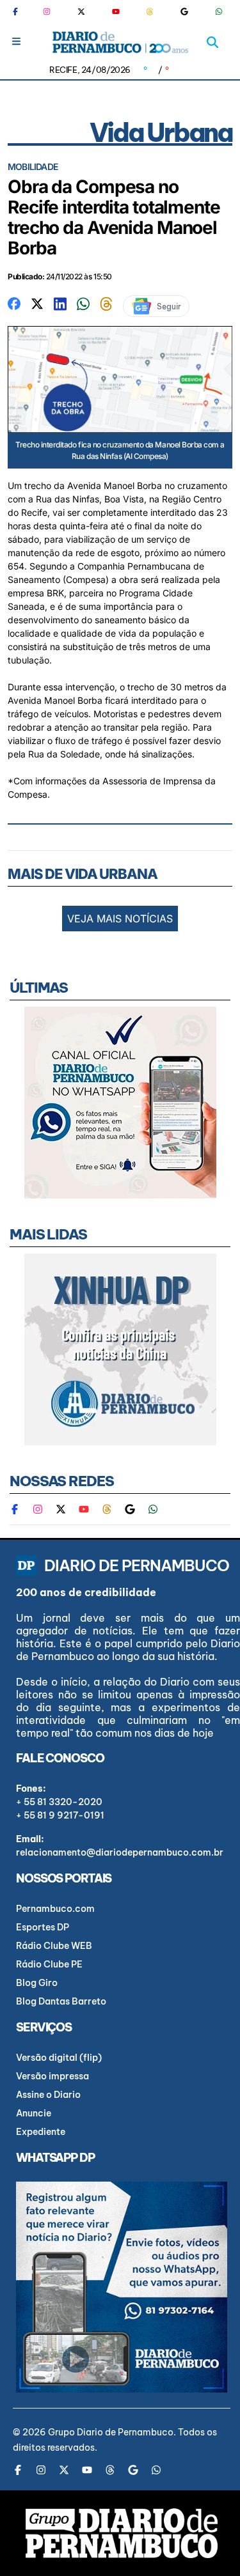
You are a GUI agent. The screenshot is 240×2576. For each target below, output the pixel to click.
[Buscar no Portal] (212, 42)
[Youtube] (116, 12)
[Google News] (184, 12)
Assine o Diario (48, 2095)
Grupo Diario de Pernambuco (111, 2432)
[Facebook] (20, 12)
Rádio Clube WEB (54, 1946)
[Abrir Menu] (16, 41)
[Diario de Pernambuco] (120, 42)
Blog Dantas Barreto (61, 2001)
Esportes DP (43, 1927)
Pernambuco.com (55, 1909)
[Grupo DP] (122, 2533)
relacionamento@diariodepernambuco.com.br (120, 1852)
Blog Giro (37, 1983)
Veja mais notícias (120, 919)
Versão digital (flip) (59, 2058)
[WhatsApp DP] (219, 12)
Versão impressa (52, 2076)
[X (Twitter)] (81, 12)
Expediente (41, 2132)
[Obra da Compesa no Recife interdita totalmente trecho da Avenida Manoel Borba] (14, 303)
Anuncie (34, 2113)
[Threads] (150, 12)
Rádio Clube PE (49, 1964)
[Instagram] (47, 12)
